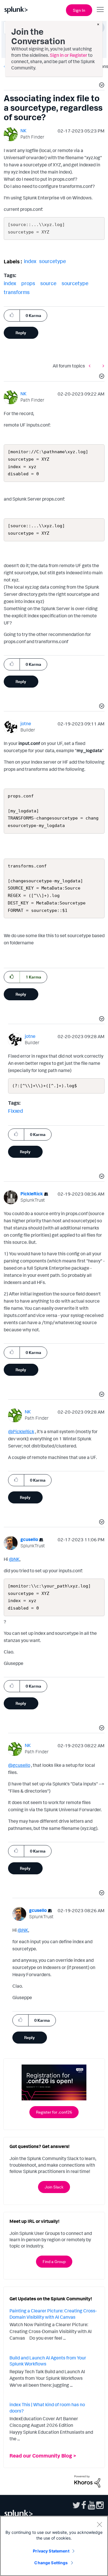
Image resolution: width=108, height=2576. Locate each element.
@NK (14, 1559)
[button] (101, 86)
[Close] (99, 2524)
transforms (17, 292)
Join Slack (54, 2187)
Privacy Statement (51, 2551)
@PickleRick (21, 1431)
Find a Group (54, 2261)
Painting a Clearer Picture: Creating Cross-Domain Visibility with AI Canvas (53, 2314)
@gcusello (19, 1765)
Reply (21, 333)
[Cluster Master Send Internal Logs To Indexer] (102, 366)
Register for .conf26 (54, 2112)
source (48, 283)
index (30, 261)
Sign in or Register (69, 55)
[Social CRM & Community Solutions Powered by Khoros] (87, 2481)
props (28, 283)
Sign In (79, 10)
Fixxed (16, 1111)
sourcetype (53, 261)
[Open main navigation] (100, 9)
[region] (54, 2546)
